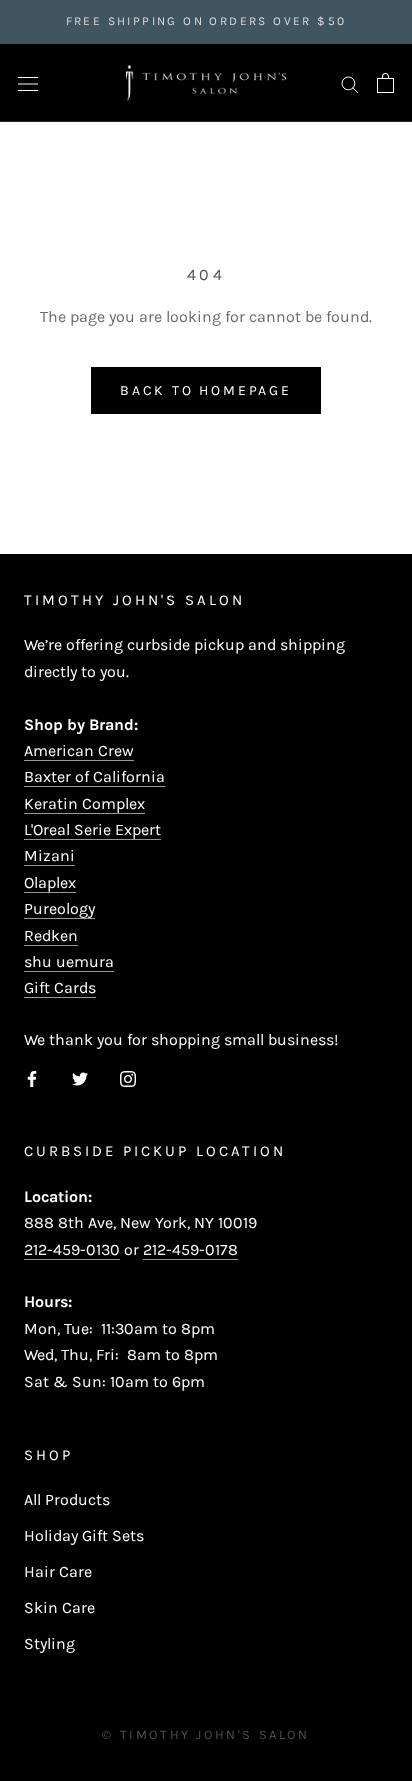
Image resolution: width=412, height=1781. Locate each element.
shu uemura (69, 961)
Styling (49, 1643)
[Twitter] (80, 1078)
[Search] (350, 83)
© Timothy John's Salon (205, 1734)
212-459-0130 (72, 1249)
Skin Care (59, 1607)
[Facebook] (32, 1078)
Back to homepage (206, 390)
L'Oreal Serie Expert (92, 829)
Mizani (49, 855)
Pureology (59, 908)
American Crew (79, 750)
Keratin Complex (84, 803)
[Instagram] (128, 1078)
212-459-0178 (190, 1249)
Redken (51, 935)
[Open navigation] (28, 83)
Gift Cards (60, 987)
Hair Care (58, 1571)
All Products (67, 1499)
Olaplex (50, 882)
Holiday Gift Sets (84, 1535)
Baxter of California (94, 776)
